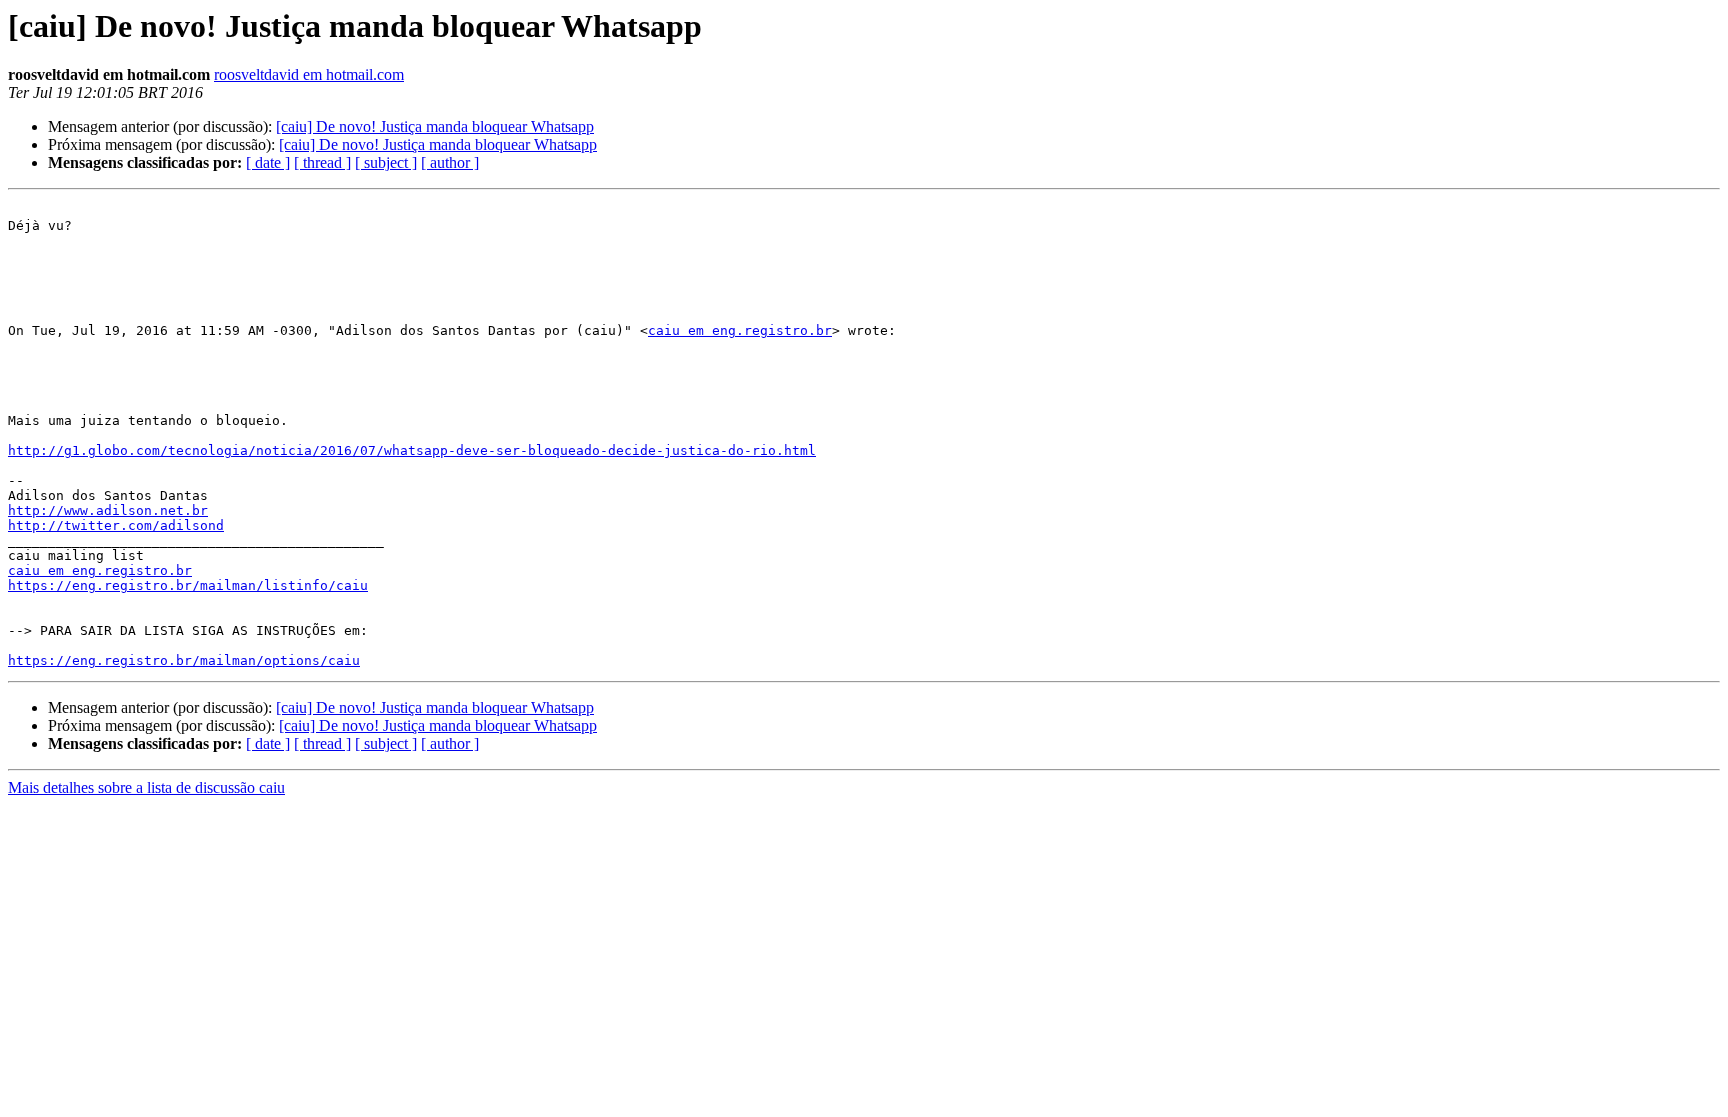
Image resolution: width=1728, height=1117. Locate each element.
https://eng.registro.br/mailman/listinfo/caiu (188, 585)
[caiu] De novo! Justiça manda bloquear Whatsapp (435, 126)
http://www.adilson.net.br (108, 510)
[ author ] (450, 162)
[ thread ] (322, 162)
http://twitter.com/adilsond (116, 525)
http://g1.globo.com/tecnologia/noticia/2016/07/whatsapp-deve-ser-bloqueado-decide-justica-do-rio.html (412, 450)
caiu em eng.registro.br (740, 330)
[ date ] (268, 162)
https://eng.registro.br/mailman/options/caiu (184, 660)
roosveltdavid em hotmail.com (309, 74)
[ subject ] (386, 162)
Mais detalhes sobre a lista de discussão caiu (146, 787)
